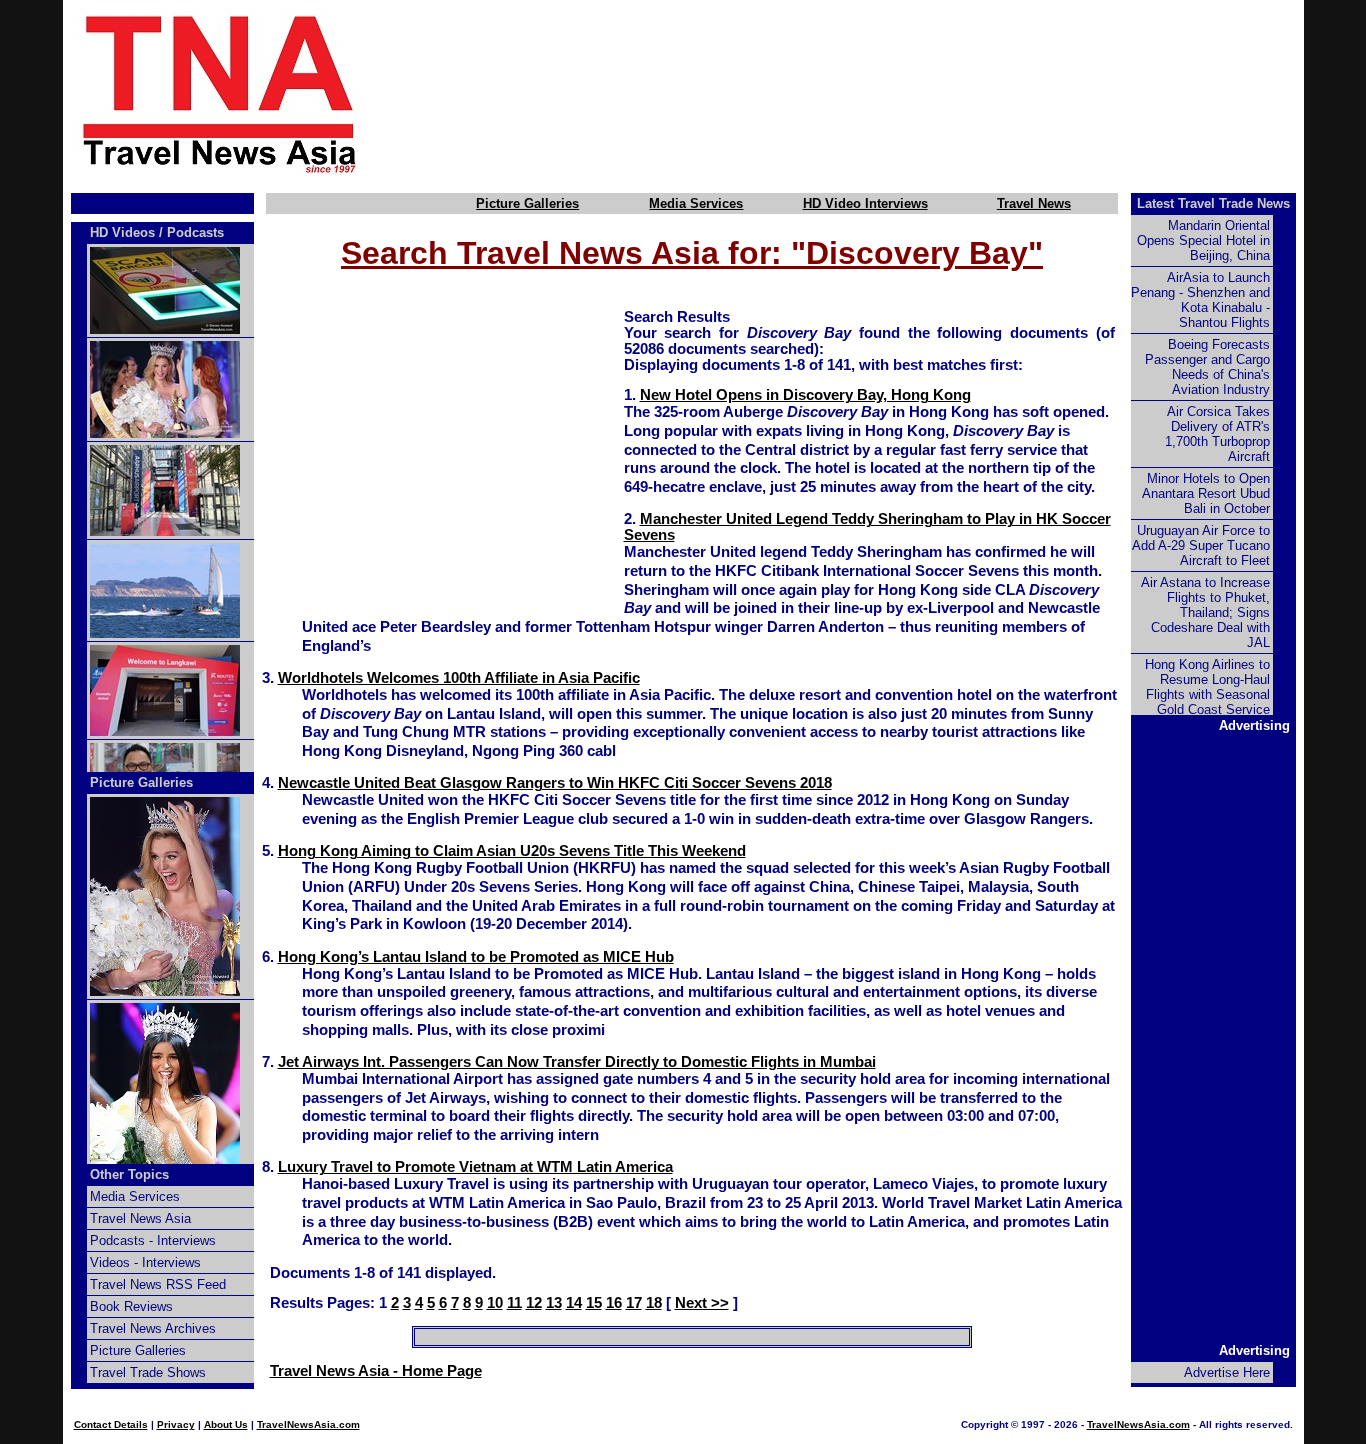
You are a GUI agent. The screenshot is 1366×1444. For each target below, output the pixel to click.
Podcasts (195, 232)
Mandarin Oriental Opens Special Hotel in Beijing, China (1203, 240)
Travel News (1034, 203)
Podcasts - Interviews (153, 1240)
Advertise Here (1227, 1372)
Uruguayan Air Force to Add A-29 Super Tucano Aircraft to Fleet (1201, 545)
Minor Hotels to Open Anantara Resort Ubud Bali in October (1206, 493)
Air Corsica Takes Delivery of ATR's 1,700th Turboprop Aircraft (1217, 434)
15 (594, 1303)
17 (634, 1303)
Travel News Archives (153, 1328)
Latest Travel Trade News (1213, 203)
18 (654, 1303)
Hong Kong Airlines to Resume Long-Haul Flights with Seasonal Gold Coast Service (1207, 687)
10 (495, 1303)
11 (514, 1303)
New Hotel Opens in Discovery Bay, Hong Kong (805, 395)
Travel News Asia (140, 1218)
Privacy (176, 1424)
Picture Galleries (527, 203)
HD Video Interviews (865, 203)
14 (574, 1303)
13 (554, 1303)
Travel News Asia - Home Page (376, 1371)
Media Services (696, 203)
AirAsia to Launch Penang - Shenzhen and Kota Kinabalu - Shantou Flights (1200, 300)
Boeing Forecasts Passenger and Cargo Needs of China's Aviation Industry (1207, 367)
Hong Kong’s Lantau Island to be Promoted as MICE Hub (476, 957)
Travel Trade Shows (148, 1372)
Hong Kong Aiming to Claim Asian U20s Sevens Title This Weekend (512, 851)
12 (534, 1303)
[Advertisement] (865, 93)
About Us (226, 1424)
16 (614, 1303)
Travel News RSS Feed (158, 1284)
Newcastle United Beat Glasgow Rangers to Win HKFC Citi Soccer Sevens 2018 (555, 783)
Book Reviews (131, 1306)
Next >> (702, 1303)
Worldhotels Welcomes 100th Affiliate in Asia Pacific (459, 678)
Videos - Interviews (145, 1262)
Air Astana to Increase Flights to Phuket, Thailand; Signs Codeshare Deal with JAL (1205, 612)
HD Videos (122, 232)
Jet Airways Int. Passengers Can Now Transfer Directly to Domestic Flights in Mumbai (577, 1062)
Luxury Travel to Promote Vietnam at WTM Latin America (475, 1167)
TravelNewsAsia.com (308, 1424)
